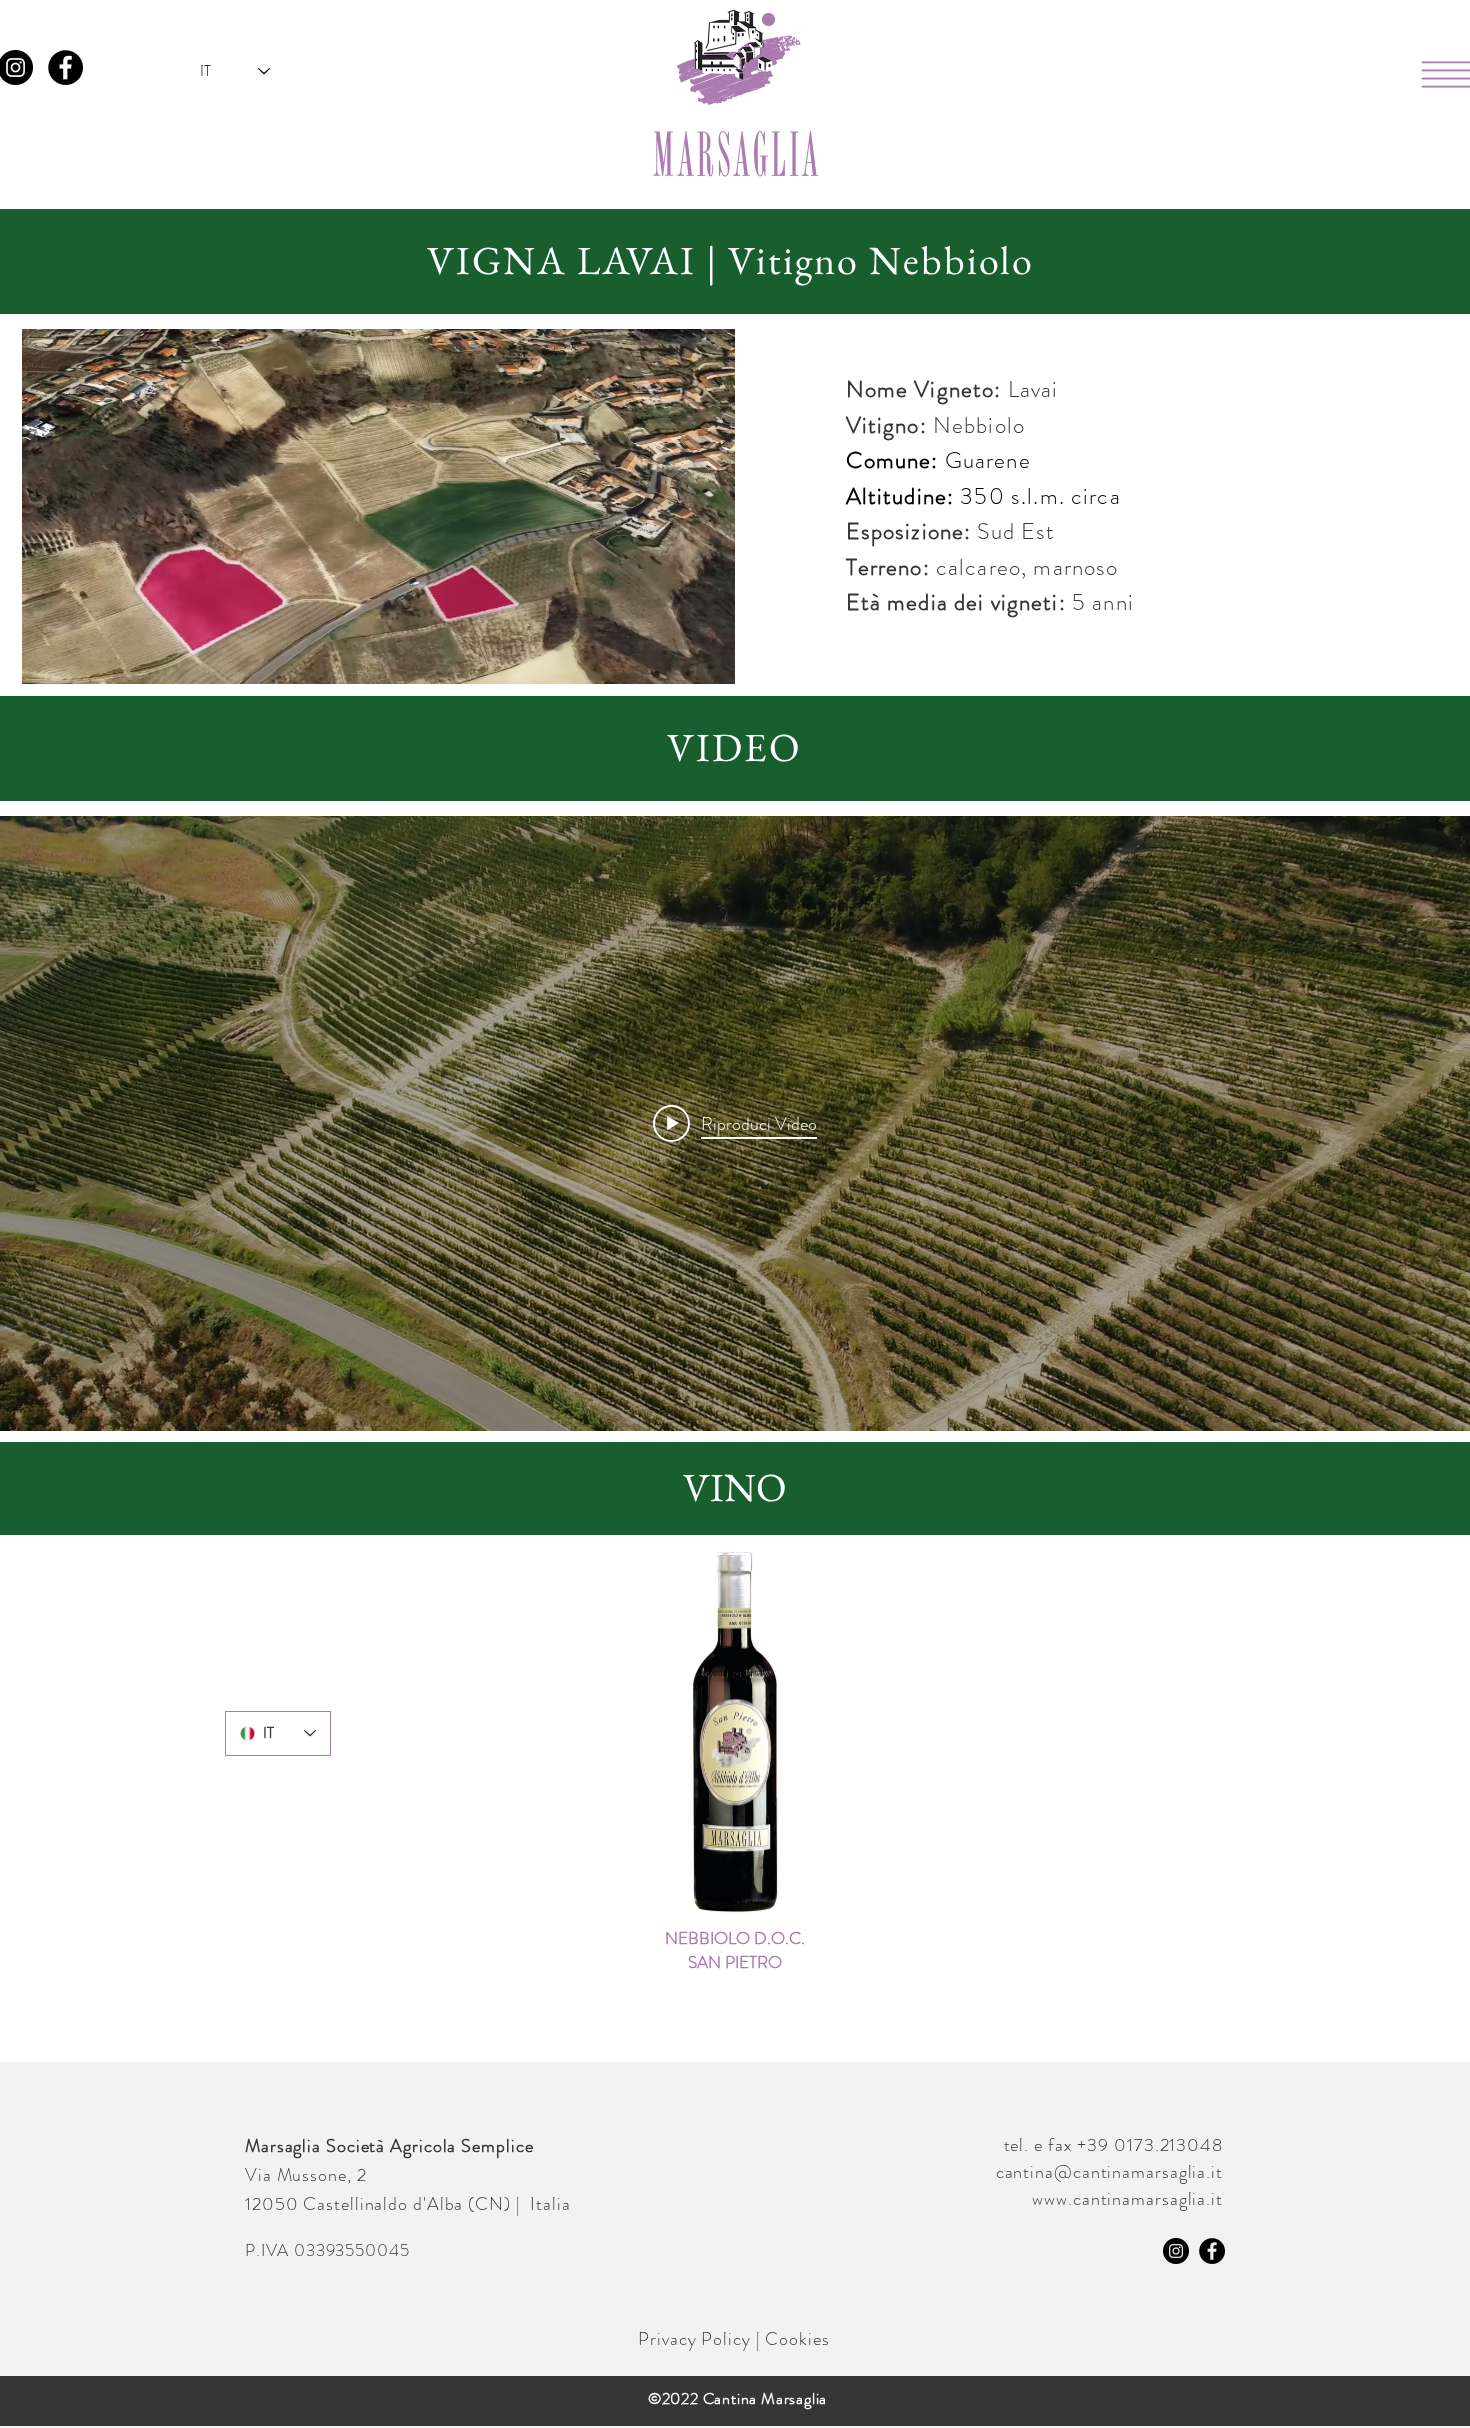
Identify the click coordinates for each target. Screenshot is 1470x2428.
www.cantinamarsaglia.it (1127, 2199)
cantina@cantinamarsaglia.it (1109, 2172)
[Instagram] (1176, 2251)
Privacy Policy (694, 2339)
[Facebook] (65, 67)
